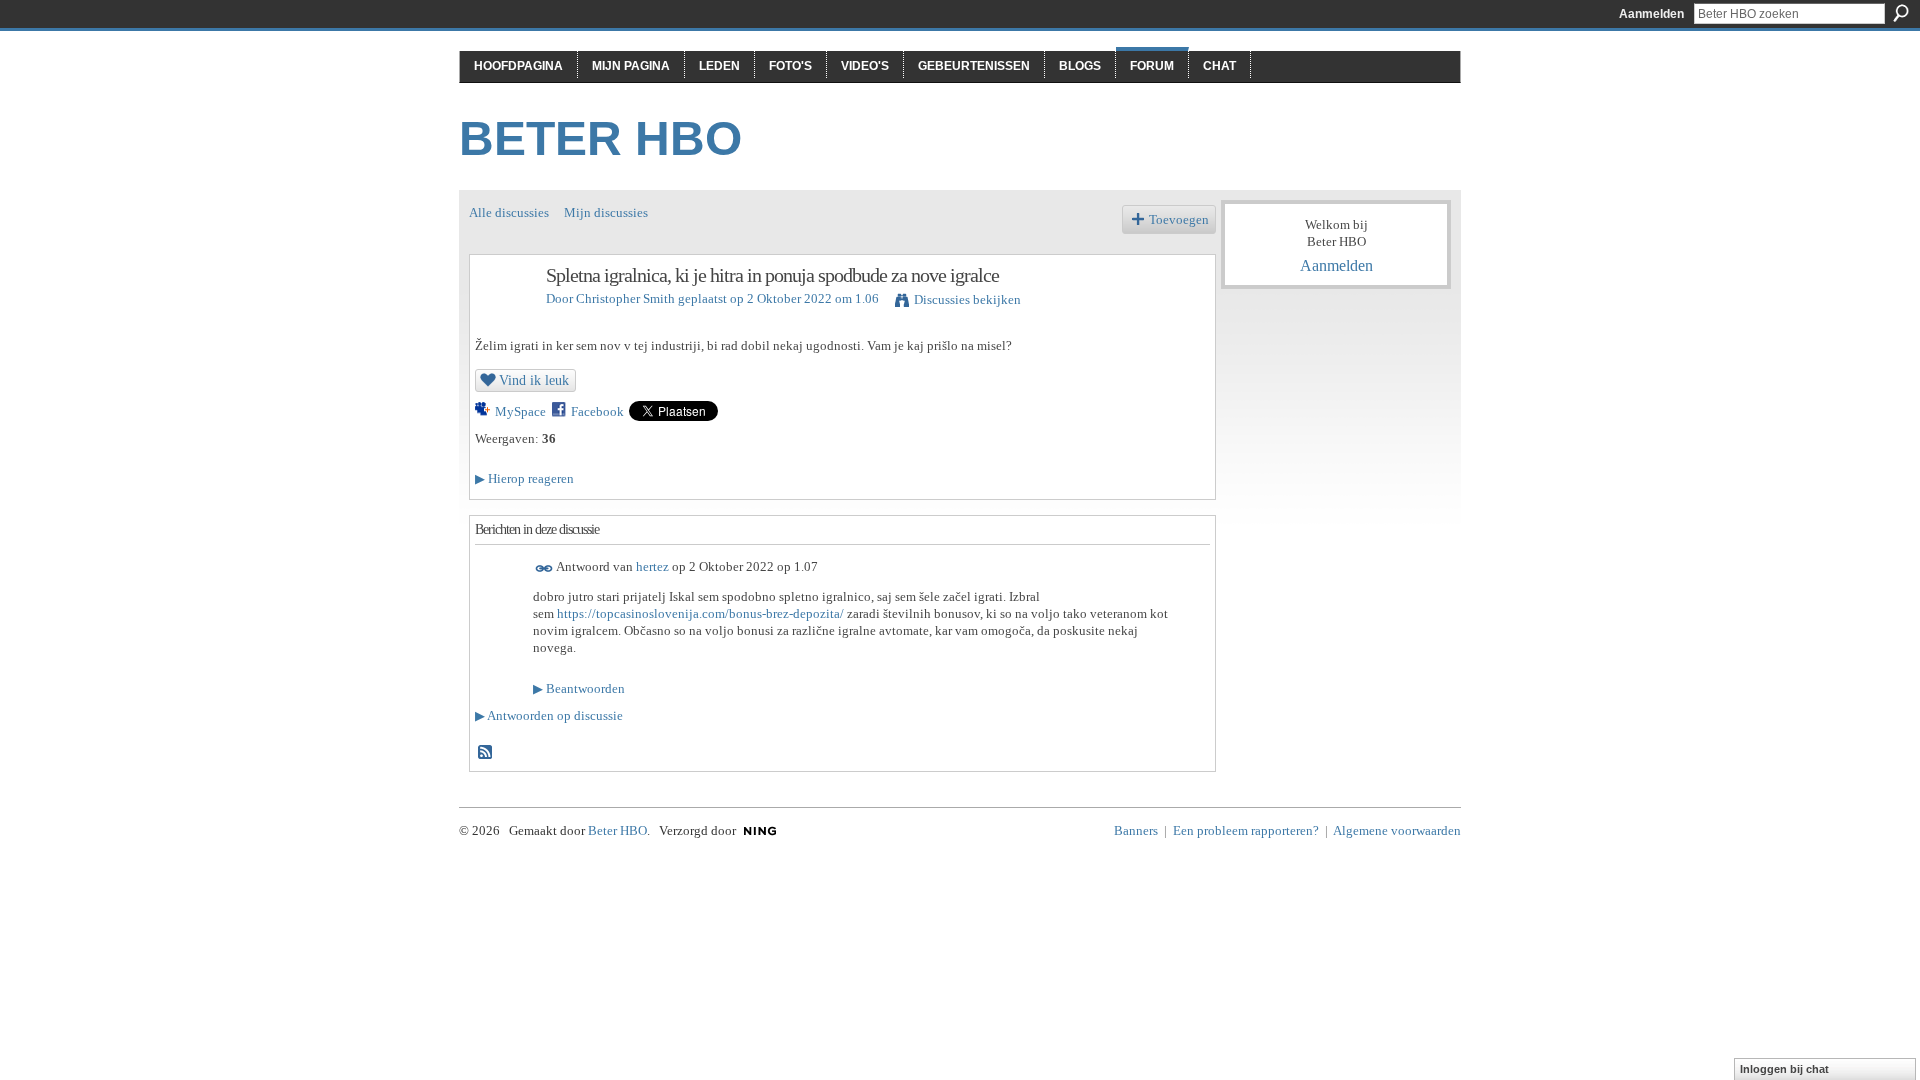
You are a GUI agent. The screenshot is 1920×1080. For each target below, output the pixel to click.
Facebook (597, 411)
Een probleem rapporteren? (1246, 830)
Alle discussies (509, 212)
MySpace (520, 411)
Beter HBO (600, 138)
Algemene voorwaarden (1397, 830)
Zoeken (1901, 13)
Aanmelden (1651, 14)
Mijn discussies (606, 212)
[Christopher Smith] (502, 318)
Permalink (544, 568)
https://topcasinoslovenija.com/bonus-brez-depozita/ (700, 613)
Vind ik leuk (534, 380)
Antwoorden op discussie (549, 715)
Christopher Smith (625, 298)
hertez (652, 567)
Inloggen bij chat (1784, 1069)
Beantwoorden (579, 688)
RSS (486, 753)
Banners (1136, 830)
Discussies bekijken (967, 299)
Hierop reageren (524, 478)
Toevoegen (1179, 219)
